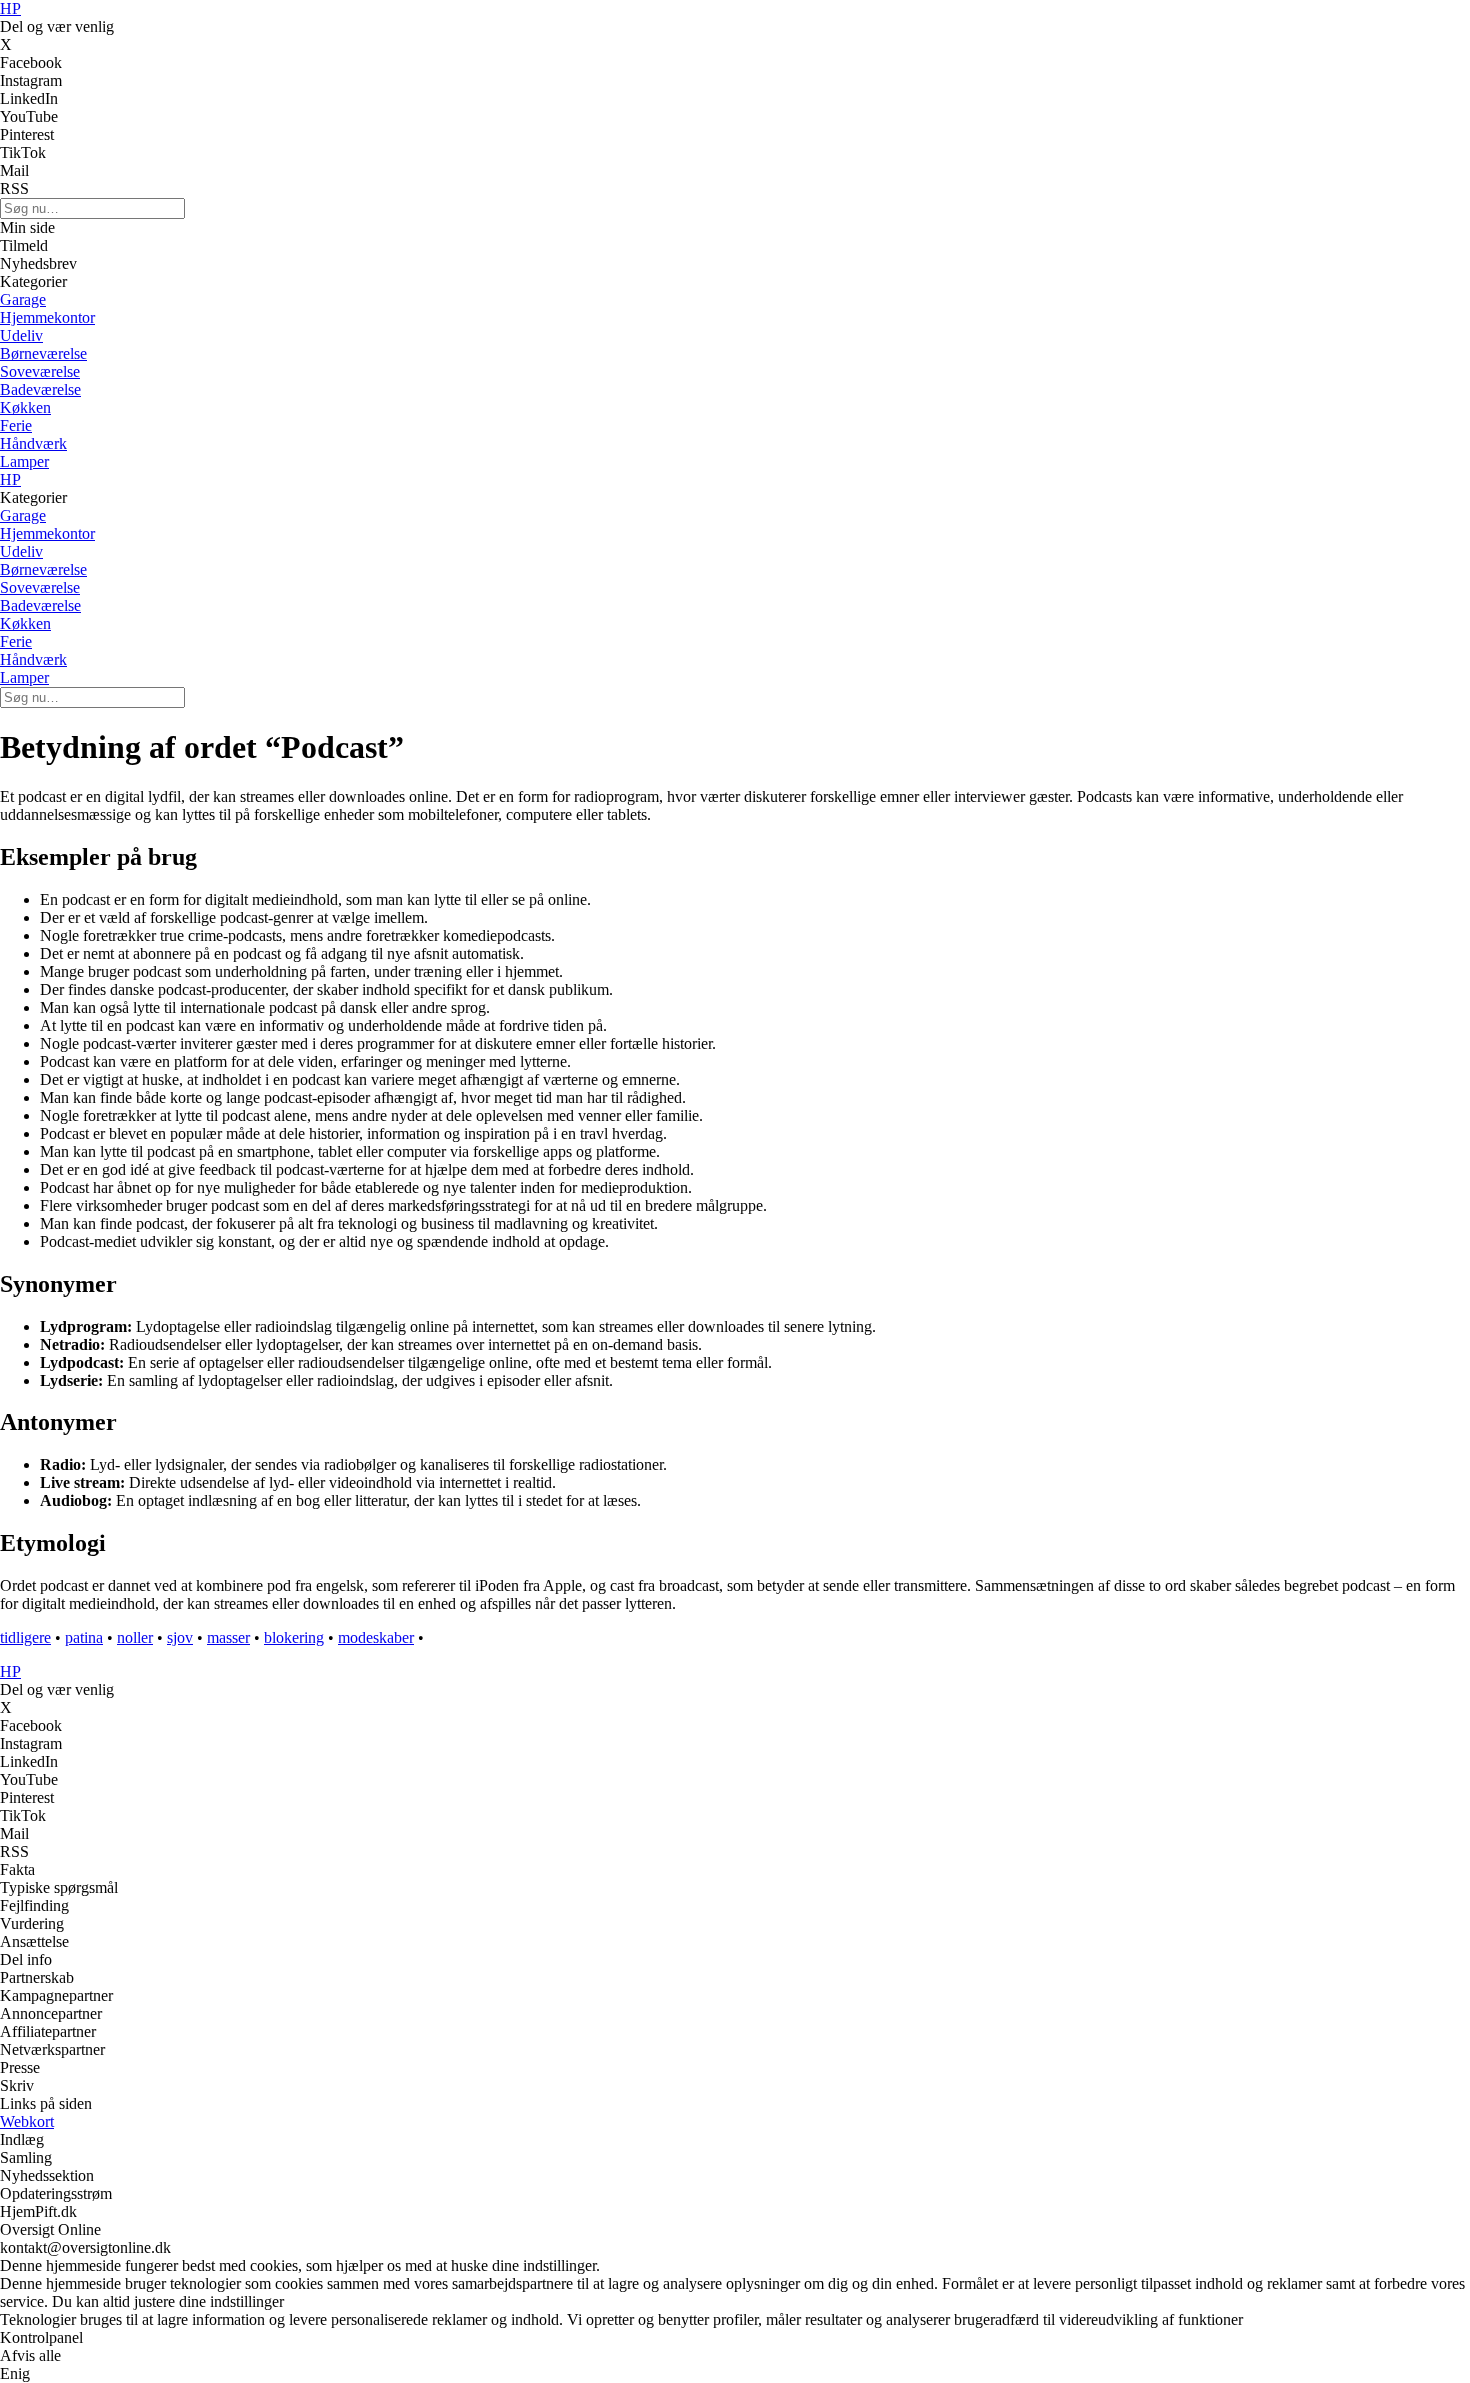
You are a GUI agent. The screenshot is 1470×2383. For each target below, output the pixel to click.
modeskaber (376, 1637)
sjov (180, 1637)
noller (135, 1637)
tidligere (25, 1637)
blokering (294, 1637)
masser (228, 1637)
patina (84, 1637)
